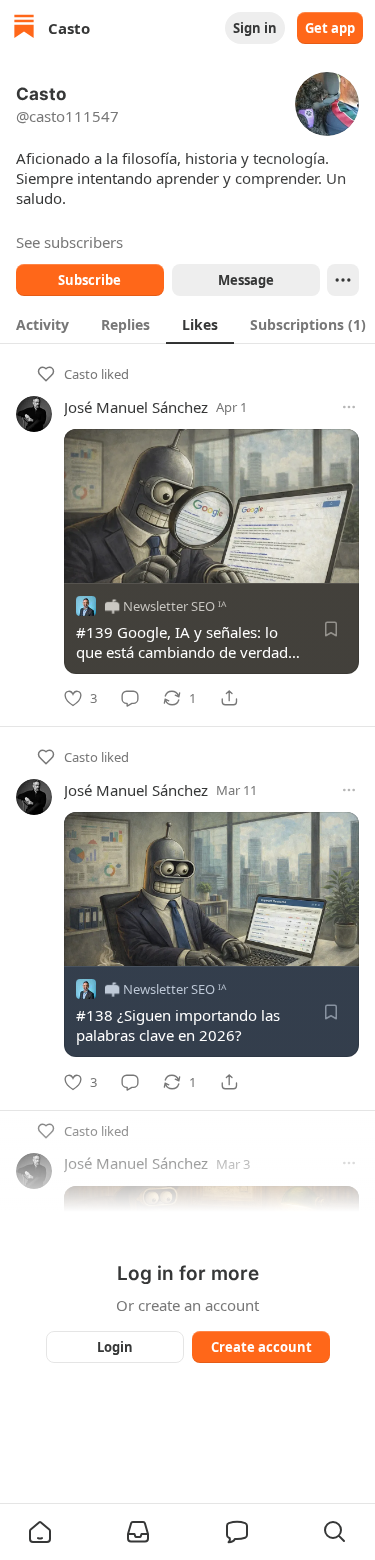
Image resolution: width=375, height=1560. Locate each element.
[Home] (24, 28)
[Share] (229, 698)
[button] (40, 1532)
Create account (260, 1347)
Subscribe (89, 280)
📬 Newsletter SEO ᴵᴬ (165, 606)
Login (115, 1347)
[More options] (349, 407)
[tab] (42, 324)
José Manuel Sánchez (136, 407)
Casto (81, 374)
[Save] (331, 629)
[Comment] (130, 698)
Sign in (255, 28)
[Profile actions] (343, 280)
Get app (330, 28)
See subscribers (69, 242)
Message (245, 280)
